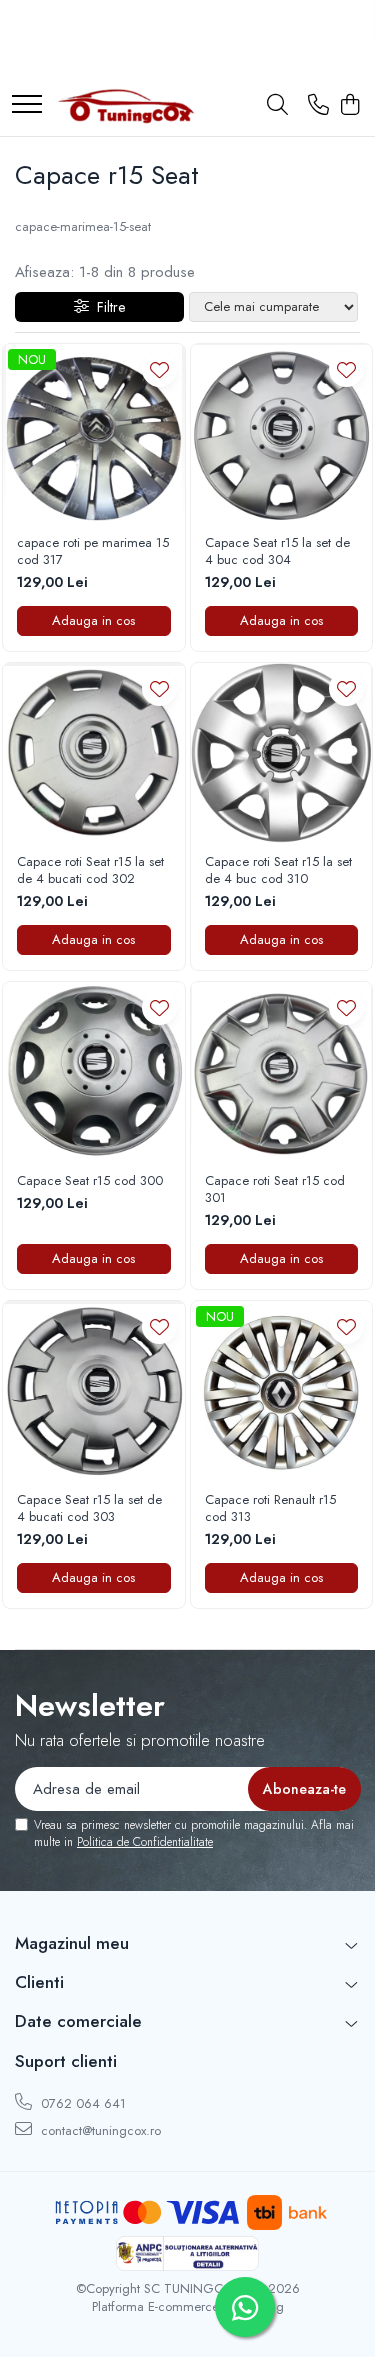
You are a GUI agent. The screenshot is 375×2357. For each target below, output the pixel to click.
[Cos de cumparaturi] (349, 106)
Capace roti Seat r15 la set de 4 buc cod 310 (278, 871)
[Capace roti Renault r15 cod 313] (282, 1392)
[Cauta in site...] (277, 106)
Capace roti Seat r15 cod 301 (275, 1190)
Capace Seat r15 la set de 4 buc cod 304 (277, 552)
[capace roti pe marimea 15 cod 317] (94, 435)
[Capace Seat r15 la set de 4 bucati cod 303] (94, 1392)
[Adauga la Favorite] (159, 369)
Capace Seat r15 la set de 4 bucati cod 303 (89, 1509)
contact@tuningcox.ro (99, 2130)
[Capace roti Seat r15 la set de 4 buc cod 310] (282, 754)
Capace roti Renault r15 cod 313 (270, 1509)
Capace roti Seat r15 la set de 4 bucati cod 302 (90, 871)
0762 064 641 (81, 2103)
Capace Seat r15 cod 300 (90, 1181)
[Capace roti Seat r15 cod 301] (282, 1073)
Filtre (107, 307)
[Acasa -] (125, 106)
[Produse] (27, 105)
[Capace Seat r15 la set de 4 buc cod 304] (282, 435)
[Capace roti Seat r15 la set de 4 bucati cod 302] (94, 754)
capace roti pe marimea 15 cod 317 (93, 552)
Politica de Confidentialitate (145, 1842)
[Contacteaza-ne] (318, 106)
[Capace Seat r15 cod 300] (94, 1073)
